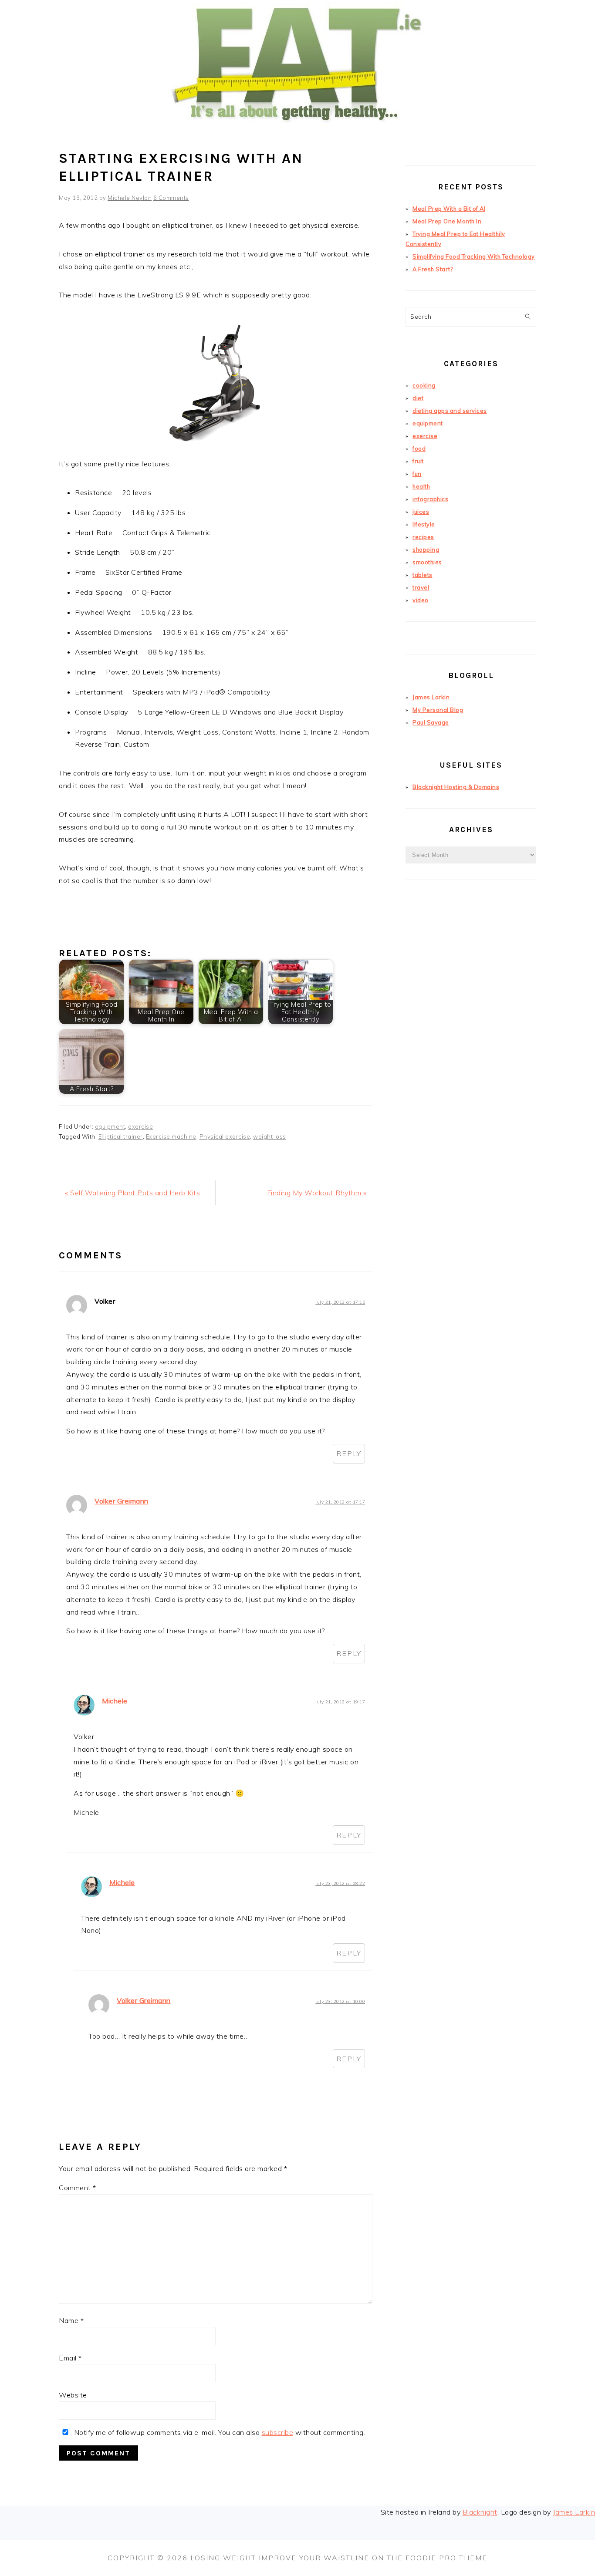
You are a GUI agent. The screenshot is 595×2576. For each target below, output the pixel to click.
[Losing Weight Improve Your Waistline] (297, 137)
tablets (423, 575)
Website (73, 2395)
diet (418, 398)
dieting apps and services (450, 411)
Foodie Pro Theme (446, 2558)
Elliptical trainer (121, 1136)
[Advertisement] (471, 1044)
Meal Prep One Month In (447, 221)
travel (421, 587)
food (419, 448)
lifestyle (424, 524)
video (421, 600)
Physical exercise (225, 1136)
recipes (423, 537)
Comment (78, 2188)
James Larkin (431, 697)
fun (417, 474)
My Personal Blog (438, 710)
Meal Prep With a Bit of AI (449, 209)
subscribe (278, 2432)
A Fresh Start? (433, 269)
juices (421, 512)
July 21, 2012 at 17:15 (340, 1302)
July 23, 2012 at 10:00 (340, 2001)
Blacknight (480, 2512)
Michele (115, 1701)
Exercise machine (171, 1136)
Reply (349, 1453)
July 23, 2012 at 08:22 (340, 1883)
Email (70, 2358)
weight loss (270, 1136)
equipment (110, 1126)
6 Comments (171, 198)
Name (71, 2320)
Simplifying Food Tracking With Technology (474, 256)
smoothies (427, 562)
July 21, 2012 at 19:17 (340, 1702)
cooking (424, 385)
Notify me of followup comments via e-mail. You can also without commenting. (218, 2432)
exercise (140, 1126)
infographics (430, 499)
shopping (426, 550)
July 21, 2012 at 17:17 (340, 1502)
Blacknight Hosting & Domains (456, 787)
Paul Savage (431, 722)
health (421, 486)
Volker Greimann (122, 1501)
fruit (418, 461)
